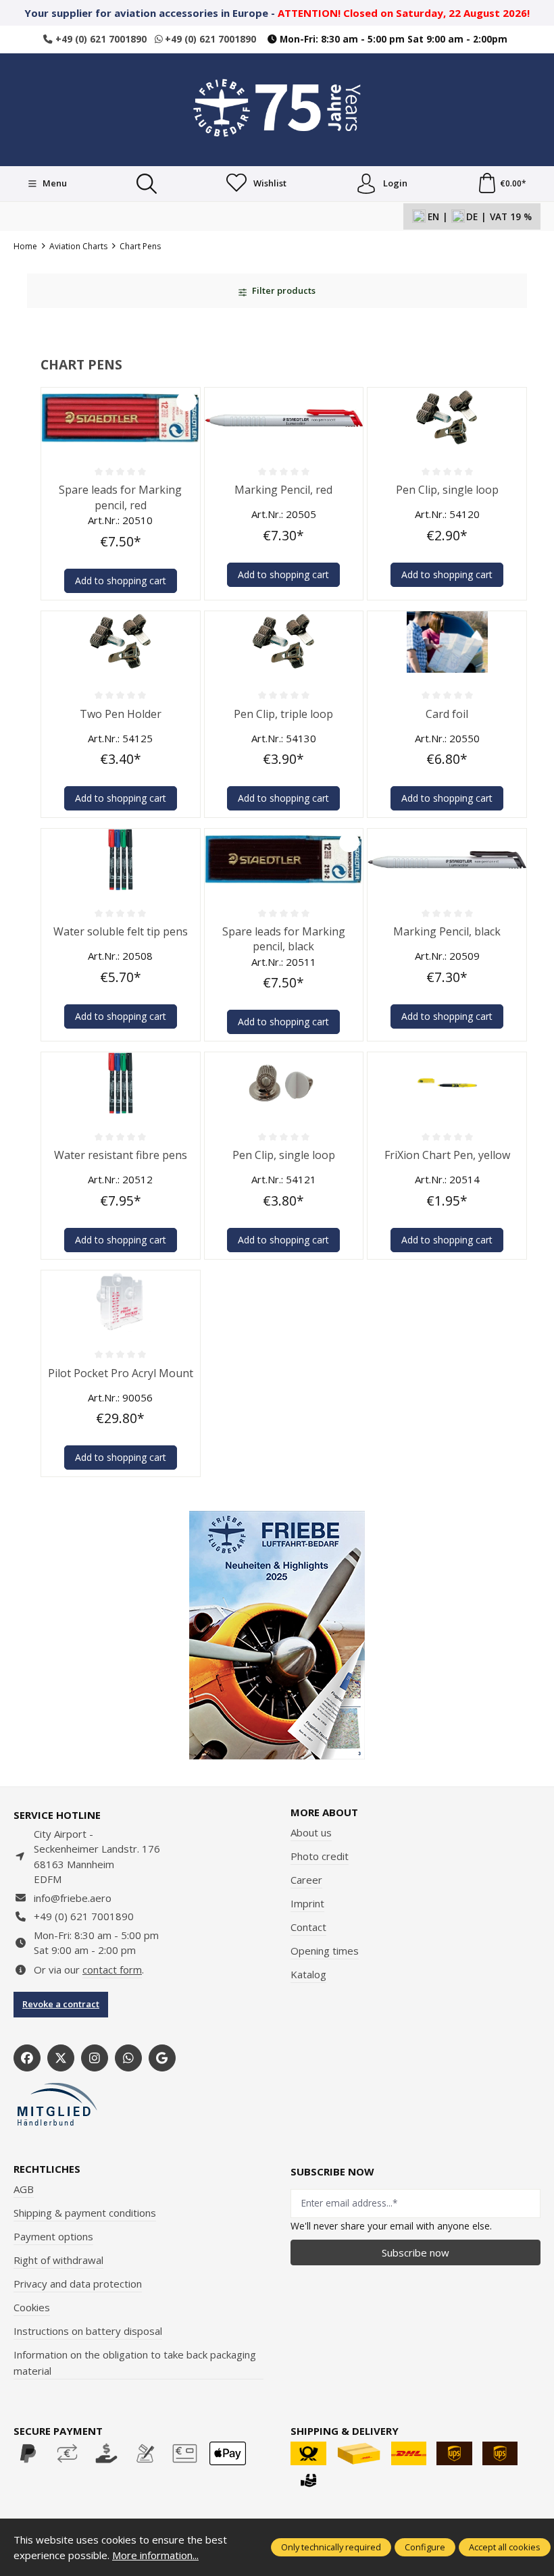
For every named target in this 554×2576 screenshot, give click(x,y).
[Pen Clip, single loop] (447, 418)
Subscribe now (415, 2252)
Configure (425, 2547)
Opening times (325, 1951)
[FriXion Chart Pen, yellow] (447, 1083)
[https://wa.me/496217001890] (128, 2058)
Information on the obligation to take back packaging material (135, 2363)
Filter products (283, 290)
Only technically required (331, 2547)
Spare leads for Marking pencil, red (120, 497)
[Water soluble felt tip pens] (121, 859)
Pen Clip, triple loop (283, 714)
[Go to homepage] (277, 108)
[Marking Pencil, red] (284, 418)
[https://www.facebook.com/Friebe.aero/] (27, 2058)
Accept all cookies (505, 2547)
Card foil (447, 714)
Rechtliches (47, 2169)
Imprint (307, 1903)
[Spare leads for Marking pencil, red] (121, 418)
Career (306, 1880)
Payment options (53, 2236)
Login (395, 183)
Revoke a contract (61, 2004)
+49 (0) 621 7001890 (100, 39)
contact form (112, 1969)
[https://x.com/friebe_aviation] (61, 2058)
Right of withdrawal (58, 2260)
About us (311, 1832)
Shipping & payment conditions (85, 2213)
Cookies (32, 2307)
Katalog (308, 1974)
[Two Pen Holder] (121, 642)
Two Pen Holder (121, 714)
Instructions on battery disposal (88, 2331)
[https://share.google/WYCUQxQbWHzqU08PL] (162, 2058)
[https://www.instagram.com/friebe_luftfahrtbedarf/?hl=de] (95, 2058)
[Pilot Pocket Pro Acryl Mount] (121, 1301)
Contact (308, 1927)
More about (324, 1812)
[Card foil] (447, 642)
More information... (155, 2555)
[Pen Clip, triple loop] (284, 642)
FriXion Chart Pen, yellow (447, 1155)
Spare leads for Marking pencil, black (284, 939)
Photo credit (320, 1856)
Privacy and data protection (78, 2284)
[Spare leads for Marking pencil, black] (284, 859)
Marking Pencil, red (283, 490)
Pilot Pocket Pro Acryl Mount (121, 1373)
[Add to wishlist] (186, 401)
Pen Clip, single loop (447, 490)
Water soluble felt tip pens (121, 931)
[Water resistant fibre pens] (121, 1083)
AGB (24, 2189)
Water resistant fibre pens (121, 1155)
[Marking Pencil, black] (447, 859)
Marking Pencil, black (447, 931)
